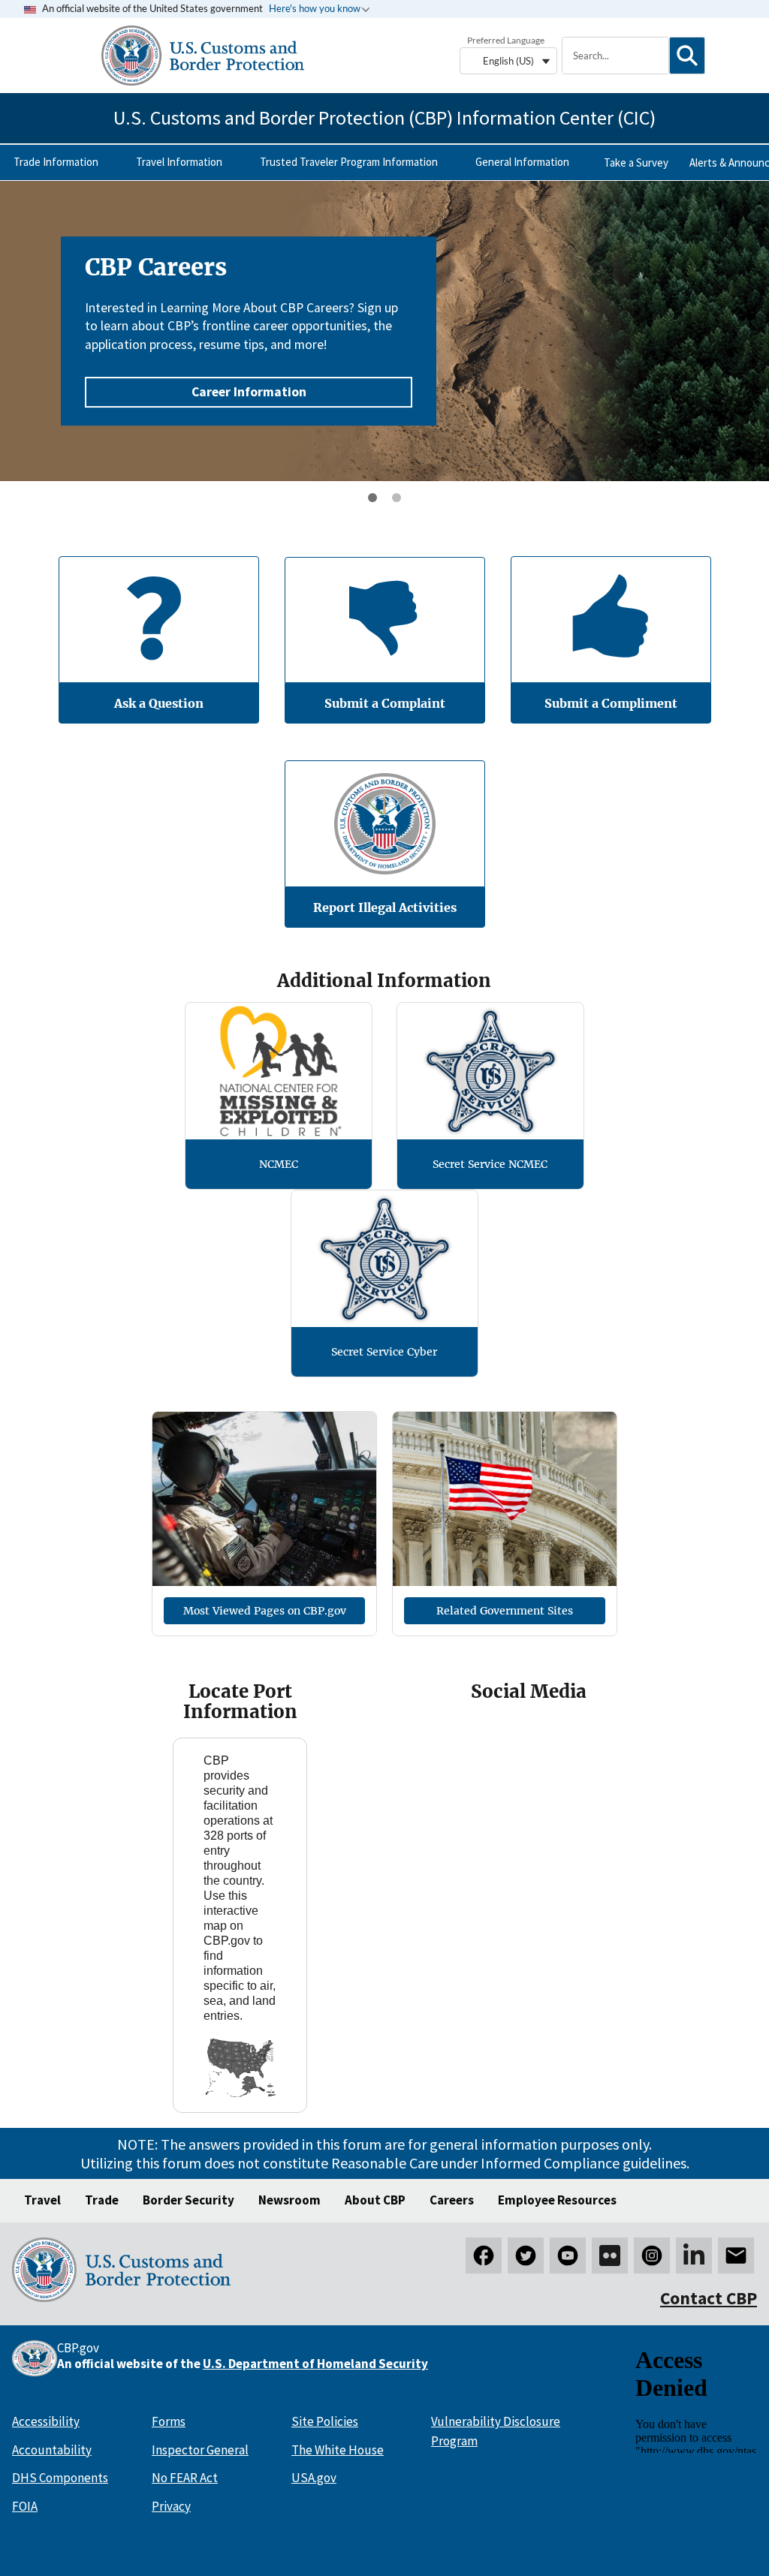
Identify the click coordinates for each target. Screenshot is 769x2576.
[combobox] (615, 56)
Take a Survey (636, 163)
